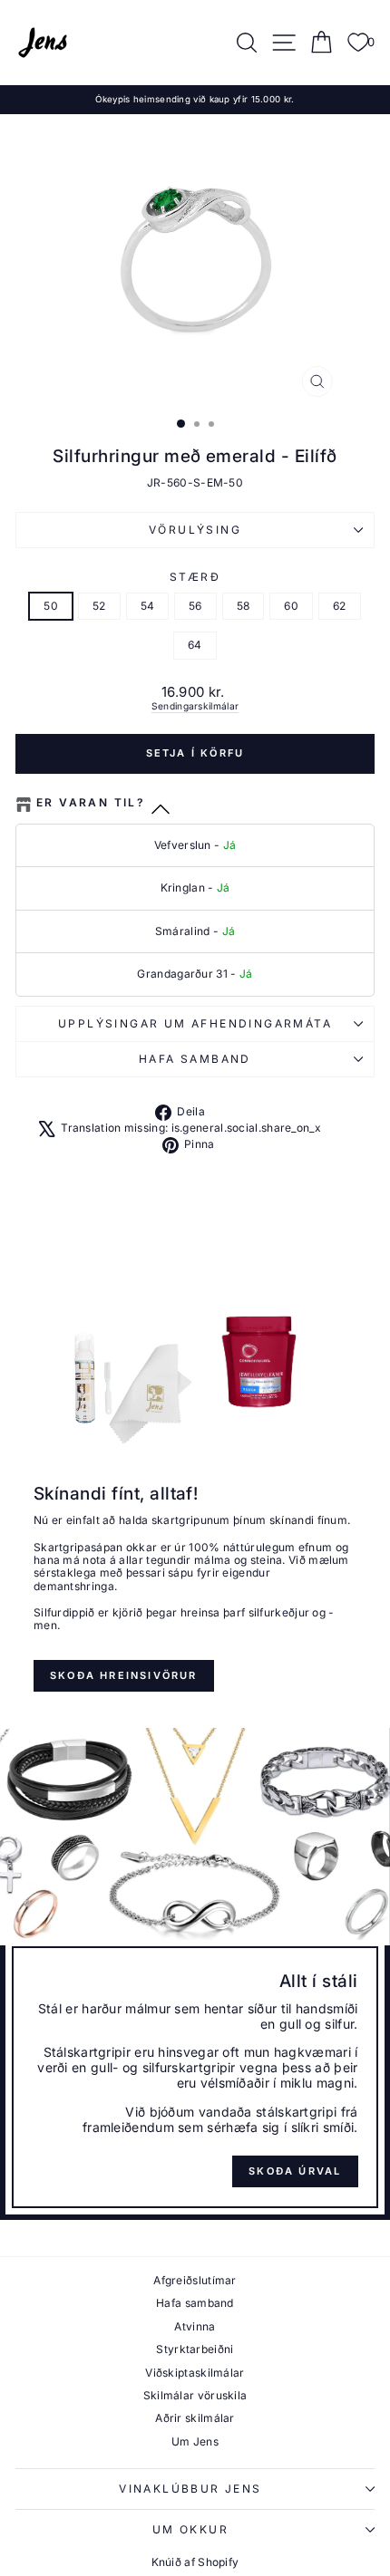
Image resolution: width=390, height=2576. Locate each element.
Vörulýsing (195, 530)
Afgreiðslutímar (195, 2280)
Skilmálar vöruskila (195, 2395)
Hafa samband (195, 1059)
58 (244, 606)
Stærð (195, 577)
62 (340, 606)
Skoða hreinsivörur (124, 1675)
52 (99, 606)
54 (148, 606)
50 (51, 606)
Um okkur (190, 2529)
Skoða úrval (295, 2171)
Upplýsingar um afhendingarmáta (195, 1023)
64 (195, 645)
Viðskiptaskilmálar (195, 2373)
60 (291, 606)
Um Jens (195, 2441)
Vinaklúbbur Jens (190, 2489)
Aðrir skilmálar (195, 2418)
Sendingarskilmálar (195, 706)
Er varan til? (91, 803)
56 (195, 606)
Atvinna (195, 2326)
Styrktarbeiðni (195, 2349)
